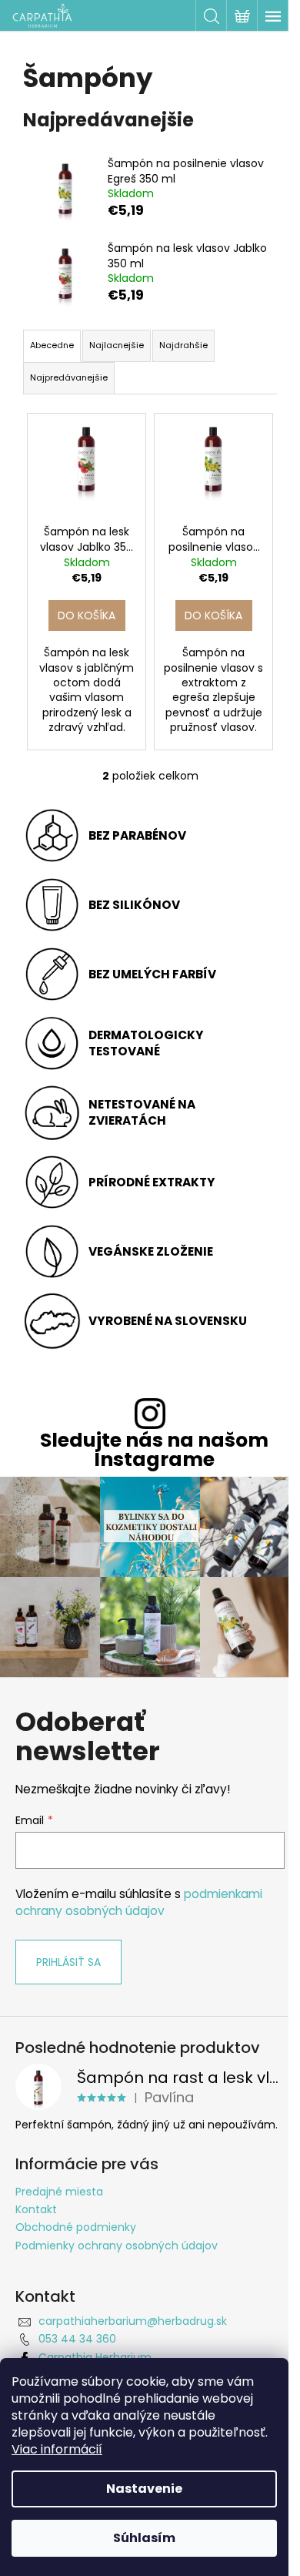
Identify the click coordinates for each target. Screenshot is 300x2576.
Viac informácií (57, 2449)
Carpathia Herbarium (95, 2357)
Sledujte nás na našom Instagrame (154, 1450)
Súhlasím (144, 2538)
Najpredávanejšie (69, 377)
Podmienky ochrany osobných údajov (117, 2246)
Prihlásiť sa (68, 1962)
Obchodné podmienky (76, 2227)
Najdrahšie (183, 345)
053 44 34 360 (77, 2339)
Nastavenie (144, 2489)
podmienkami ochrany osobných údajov (139, 1902)
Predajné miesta (59, 2192)
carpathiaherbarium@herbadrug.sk (133, 2321)
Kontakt (36, 2209)
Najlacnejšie (117, 345)
